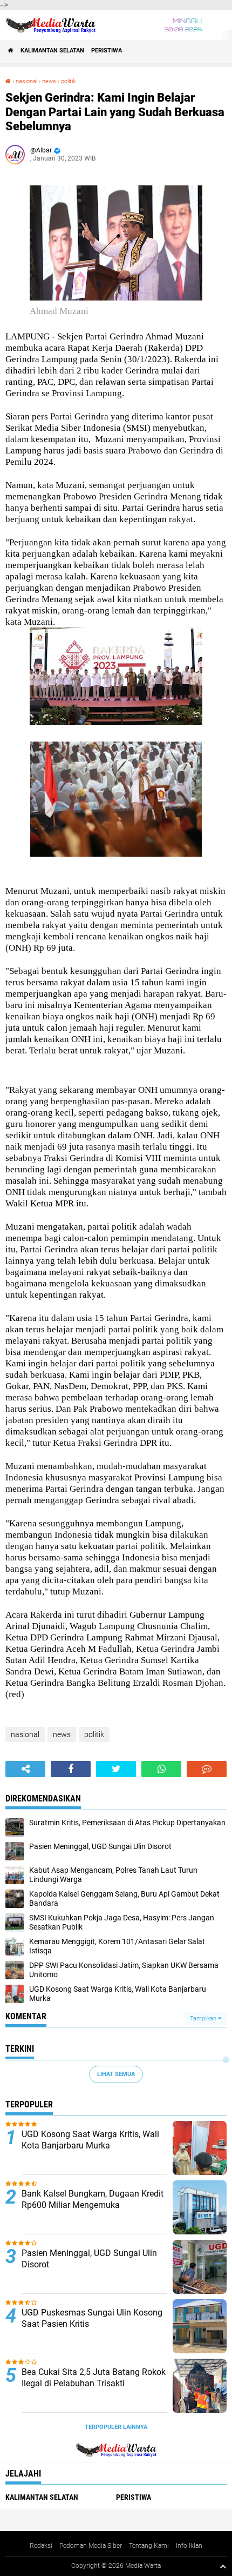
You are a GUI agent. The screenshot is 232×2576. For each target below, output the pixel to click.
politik (68, 81)
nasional (26, 81)
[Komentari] (207, 1769)
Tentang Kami (149, 2546)
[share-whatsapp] (161, 1769)
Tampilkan (204, 2018)
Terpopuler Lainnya (116, 2427)
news (49, 81)
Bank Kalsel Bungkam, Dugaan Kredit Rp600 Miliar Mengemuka (93, 2199)
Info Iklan (189, 2546)
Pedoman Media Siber (91, 2546)
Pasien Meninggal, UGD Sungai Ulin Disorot (89, 2259)
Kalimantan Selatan (52, 51)
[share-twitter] (116, 1769)
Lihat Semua (116, 2074)
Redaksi (41, 2546)
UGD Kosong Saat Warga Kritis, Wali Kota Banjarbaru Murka (90, 2140)
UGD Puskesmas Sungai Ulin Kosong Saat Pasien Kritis (92, 2318)
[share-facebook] (71, 1769)
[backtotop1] (223, 2566)
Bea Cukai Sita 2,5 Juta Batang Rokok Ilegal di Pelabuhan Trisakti (94, 2378)
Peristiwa (107, 51)
